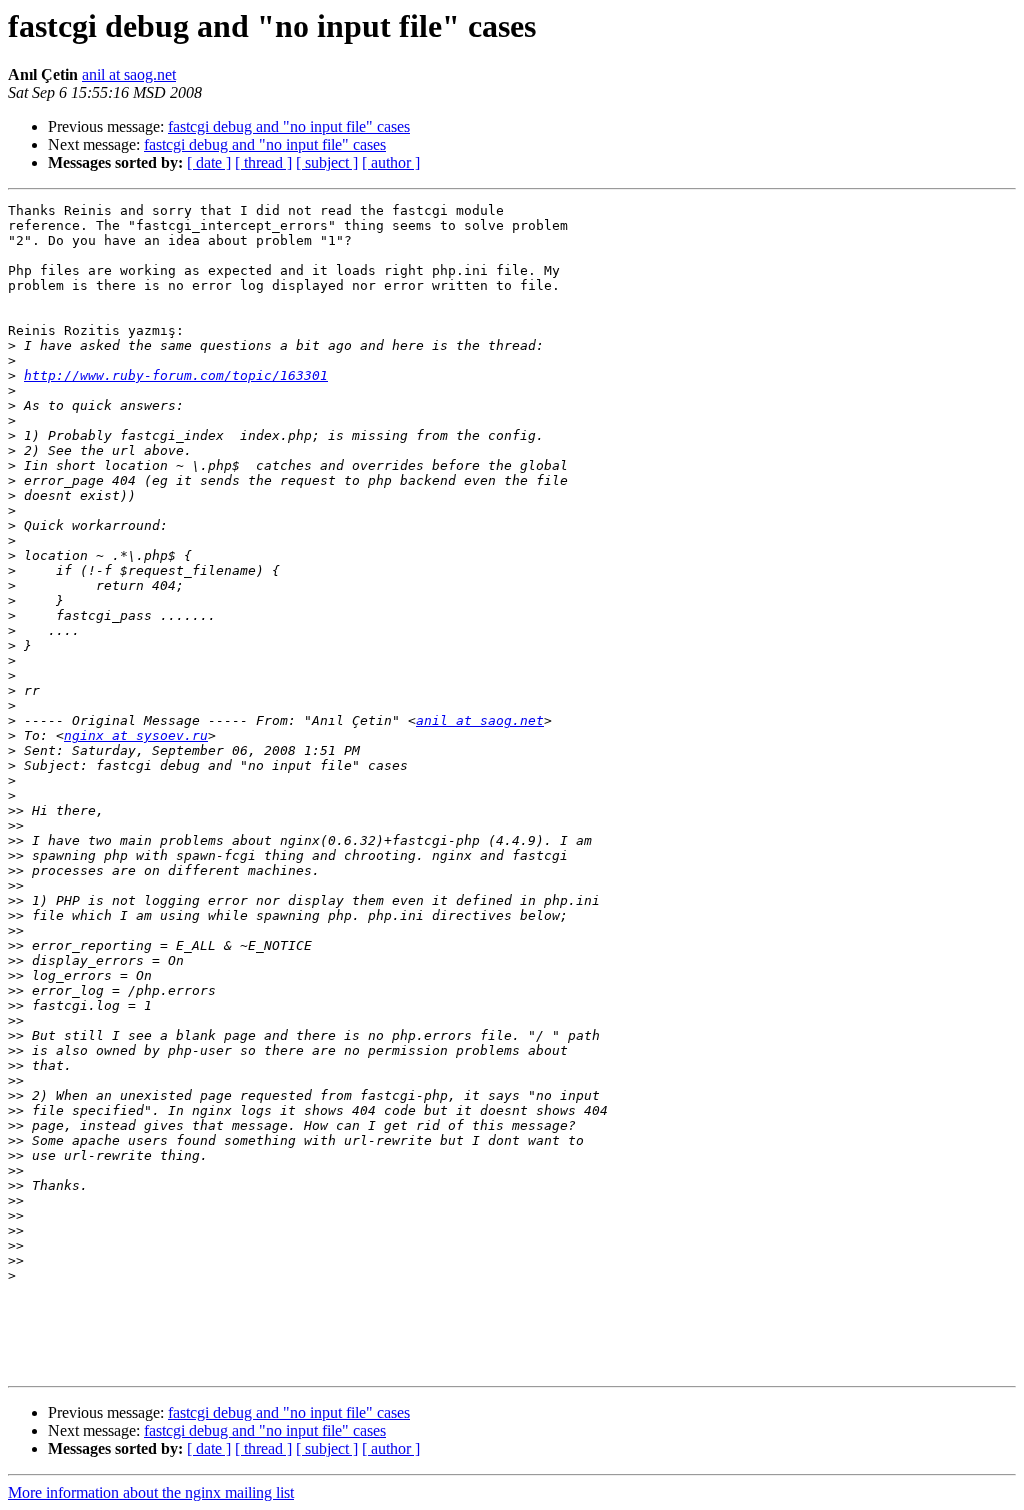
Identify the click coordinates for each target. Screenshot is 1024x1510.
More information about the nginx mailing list (151, 1492)
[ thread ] (263, 162)
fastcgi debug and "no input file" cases (289, 126)
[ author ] (391, 162)
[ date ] (209, 162)
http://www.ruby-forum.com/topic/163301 (176, 375)
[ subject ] (327, 162)
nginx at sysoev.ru (136, 735)
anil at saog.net (129, 74)
